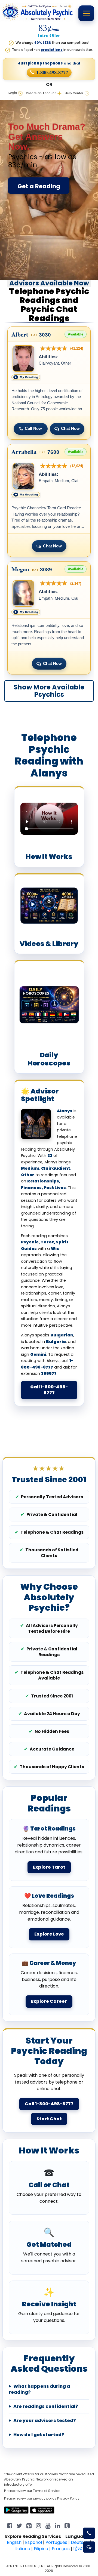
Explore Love (49, 1934)
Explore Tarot (49, 1867)
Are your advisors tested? (45, 2421)
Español (33, 2542)
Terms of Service (47, 2491)
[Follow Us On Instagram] (39, 2525)
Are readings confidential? (46, 2406)
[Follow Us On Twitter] (19, 2525)
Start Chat (49, 2119)
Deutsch (80, 2542)
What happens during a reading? (39, 2389)
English (14, 2542)
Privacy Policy (68, 2498)
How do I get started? (39, 2435)
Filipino (41, 2549)
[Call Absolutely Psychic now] (89, 2533)
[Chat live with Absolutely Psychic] (89, 2547)
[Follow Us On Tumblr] (67, 2525)
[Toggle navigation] (86, 13)
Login (13, 93)
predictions (52, 50)
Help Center (74, 93)
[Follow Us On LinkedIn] (58, 2525)
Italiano (22, 2549)
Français (61, 2549)
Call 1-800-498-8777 (49, 1390)
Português (56, 2542)
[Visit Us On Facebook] (10, 2525)
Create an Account (41, 93)
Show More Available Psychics (49, 691)
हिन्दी (79, 2549)
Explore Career (49, 2001)
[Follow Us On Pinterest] (29, 2525)
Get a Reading (39, 186)
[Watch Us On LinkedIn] (48, 2525)
